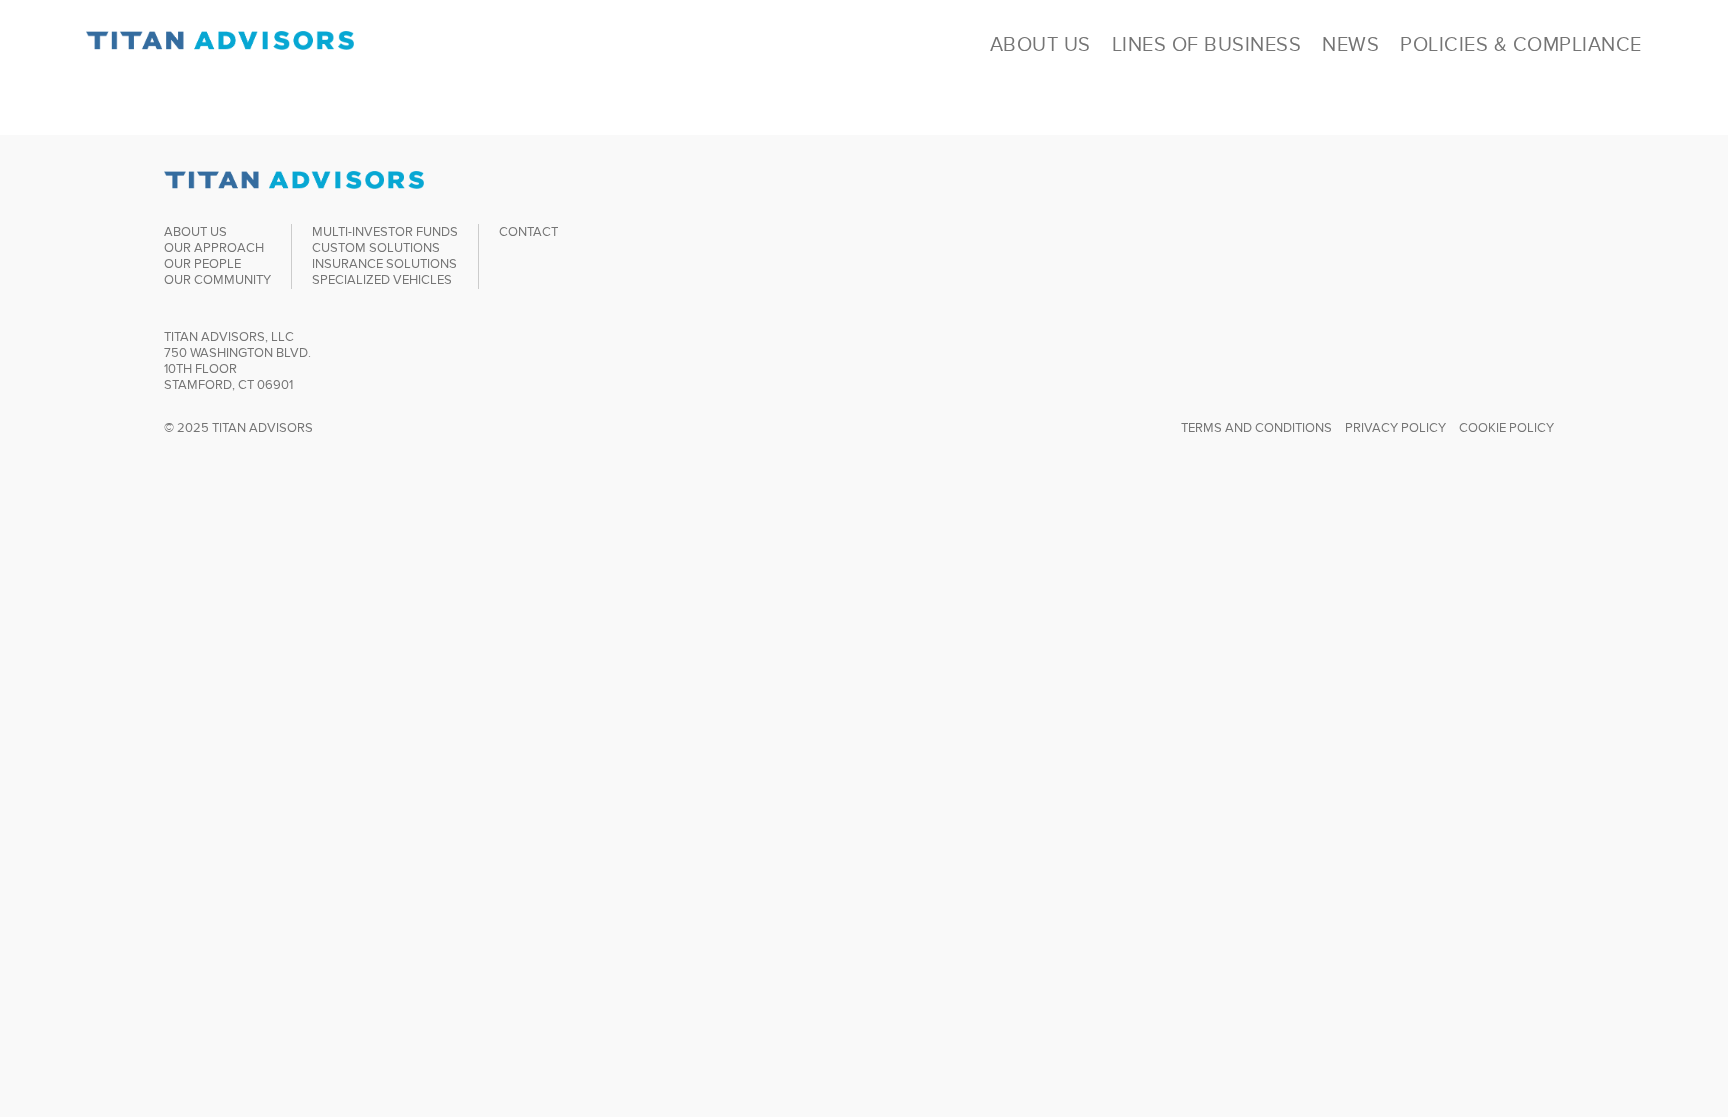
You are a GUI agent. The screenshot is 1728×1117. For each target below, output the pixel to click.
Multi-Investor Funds (385, 231)
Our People (202, 263)
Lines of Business (1207, 44)
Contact (528, 231)
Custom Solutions (376, 247)
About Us (1040, 44)
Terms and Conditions (1256, 427)
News (1350, 44)
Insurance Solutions (384, 263)
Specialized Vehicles (382, 279)
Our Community (217, 279)
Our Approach (214, 247)
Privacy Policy (1395, 427)
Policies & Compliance (1521, 44)
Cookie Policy (1506, 427)
